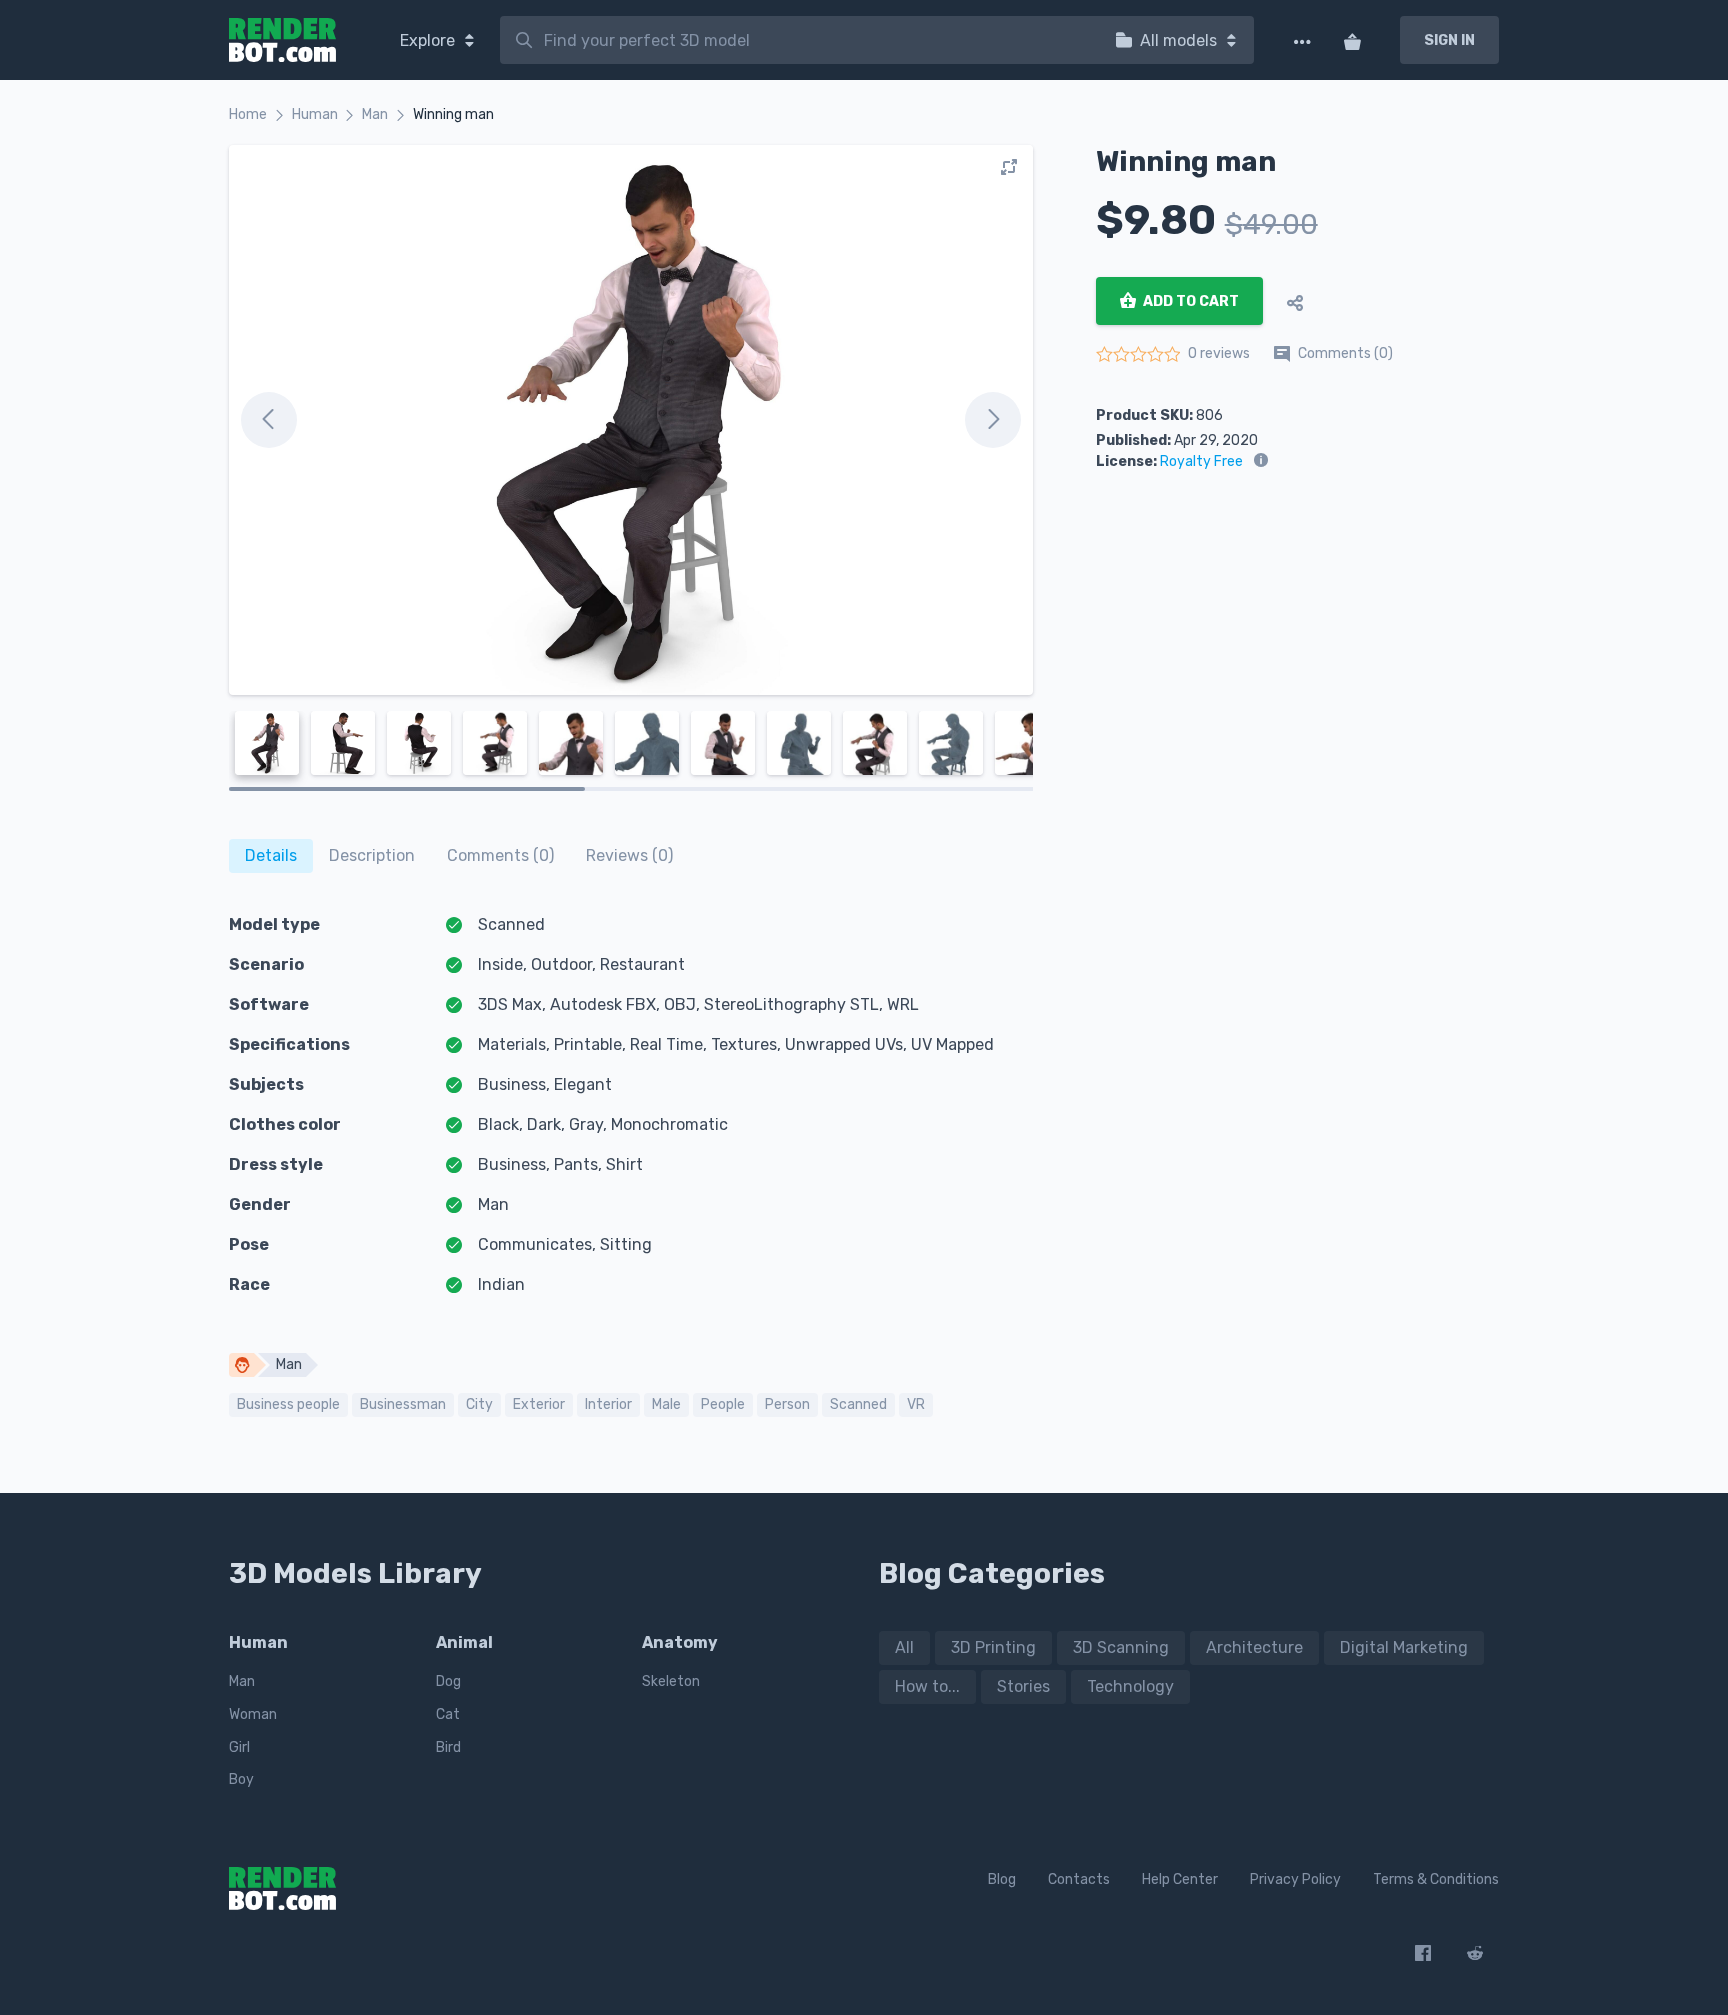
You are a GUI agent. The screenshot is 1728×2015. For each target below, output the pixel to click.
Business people (288, 1404)
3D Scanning (1121, 1647)
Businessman (403, 1404)
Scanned (858, 1404)
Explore (429, 40)
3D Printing (993, 1647)
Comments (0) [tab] (500, 855)
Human (315, 114)
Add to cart (1189, 301)
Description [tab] (372, 855)
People (723, 1404)
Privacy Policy (1295, 1879)
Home (248, 114)
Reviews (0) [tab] (629, 855)
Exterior (539, 1404)
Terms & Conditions (1436, 1879)
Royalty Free (1201, 461)
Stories (1023, 1686)
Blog (1002, 1879)
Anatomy (680, 1642)
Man (375, 114)
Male (666, 1404)
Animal (464, 1642)
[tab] (271, 856)
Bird (448, 1747)
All (904, 1647)
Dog (448, 1681)
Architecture (1254, 1647)
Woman (253, 1714)
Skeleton (671, 1681)
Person (787, 1404)
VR (916, 1404)
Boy (241, 1779)
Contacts (1079, 1879)
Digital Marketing (1404, 1647)
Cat (448, 1714)
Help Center (1180, 1879)
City (479, 1404)
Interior (608, 1404)
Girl (239, 1747)
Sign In (1449, 40)
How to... (927, 1686)
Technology (1130, 1686)
